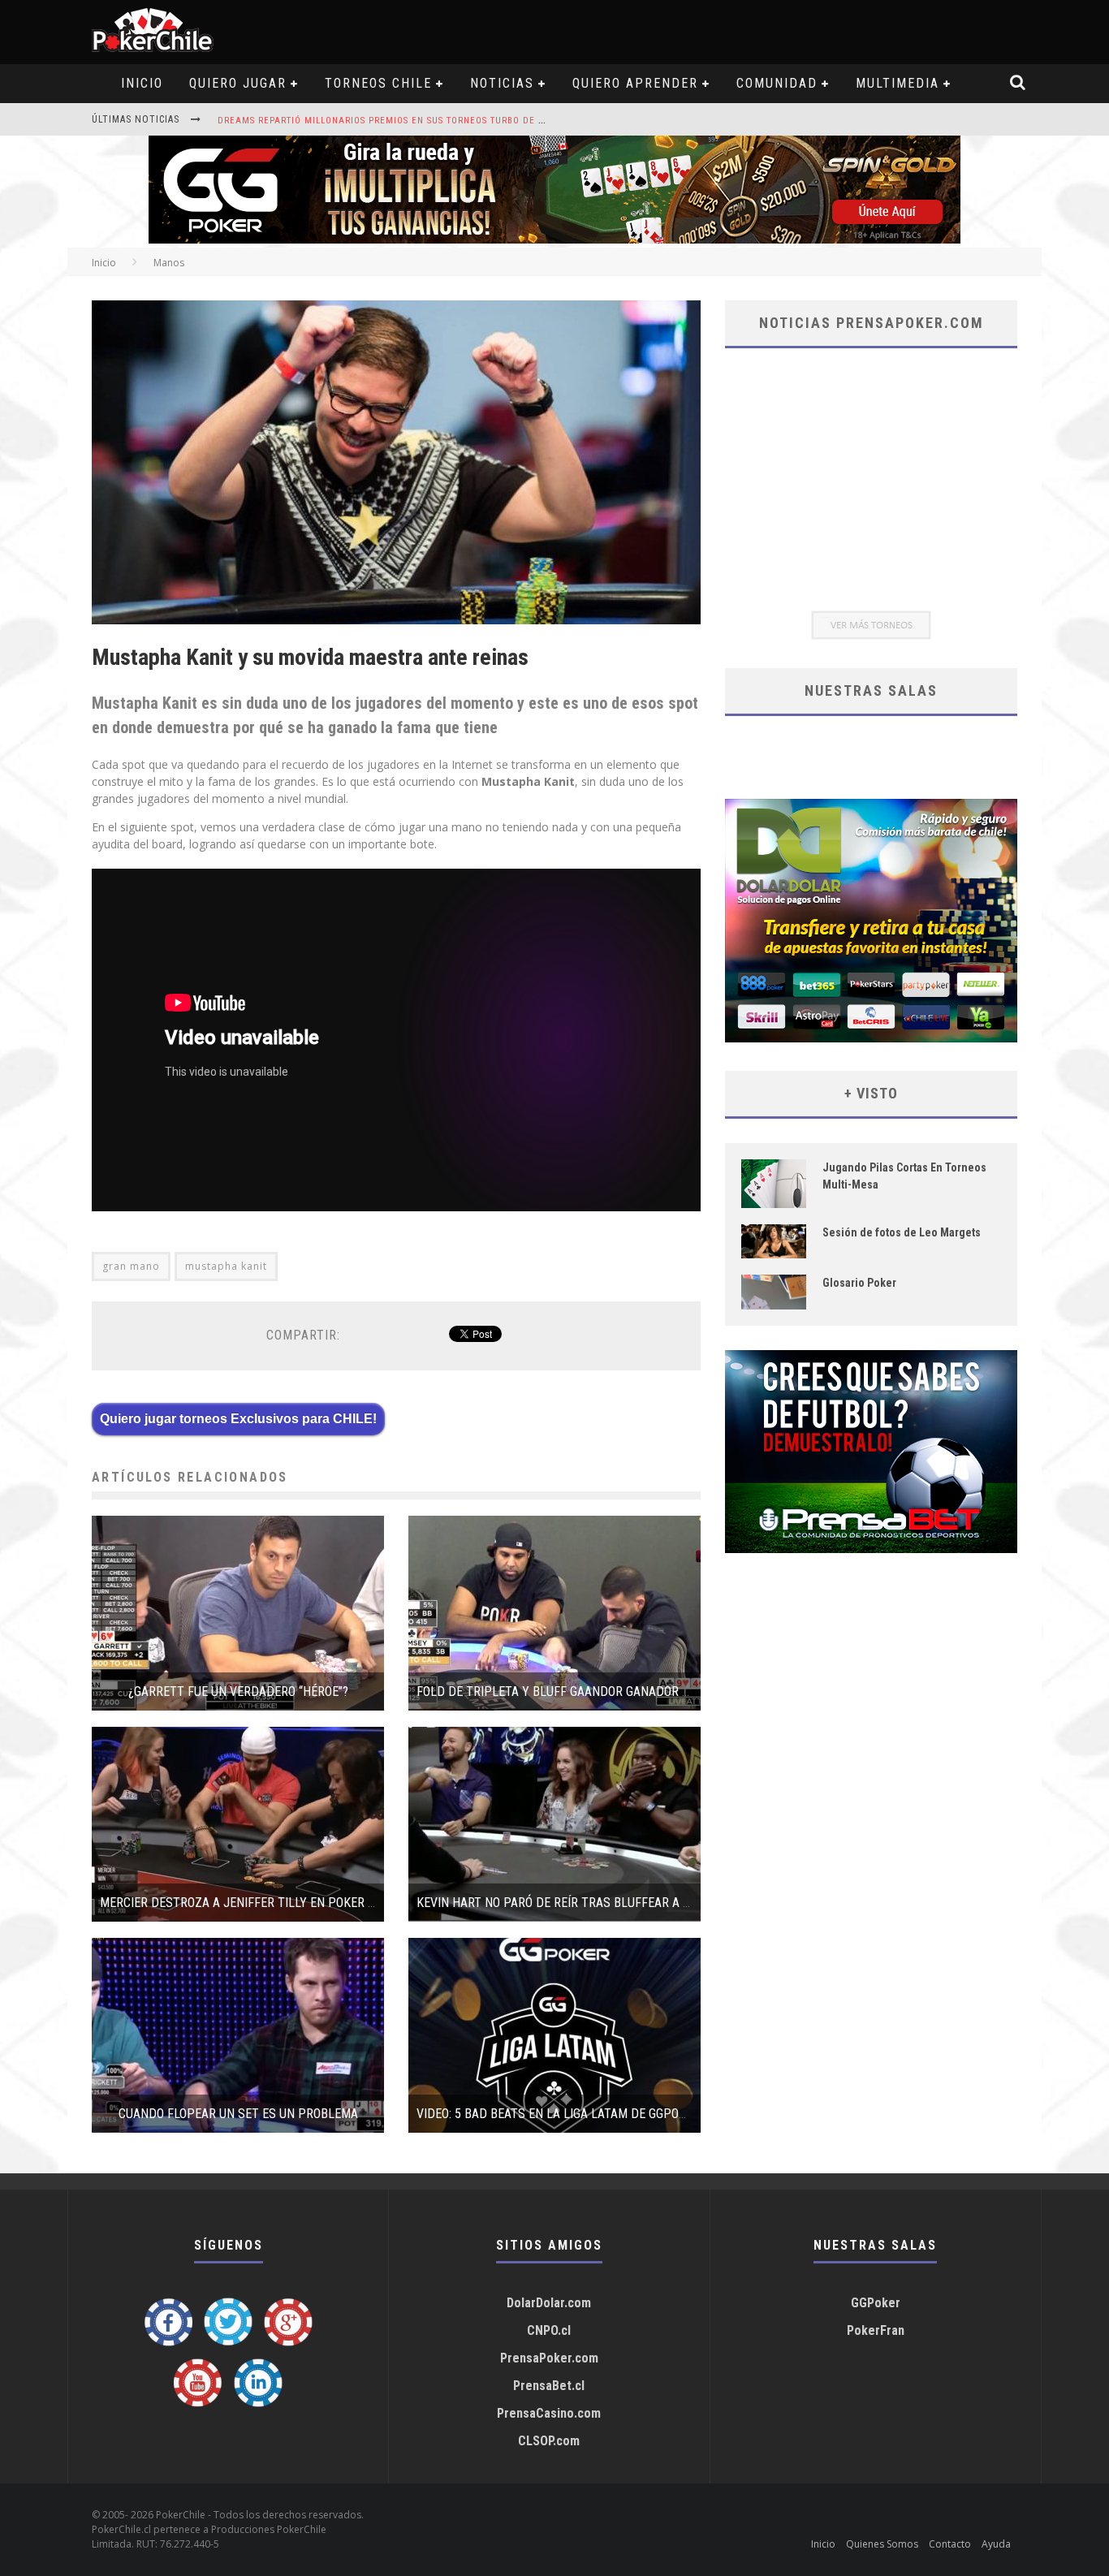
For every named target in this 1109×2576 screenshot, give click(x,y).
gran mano (131, 1266)
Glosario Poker (859, 1283)
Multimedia (898, 83)
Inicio (104, 263)
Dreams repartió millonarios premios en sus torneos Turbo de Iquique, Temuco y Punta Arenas (459, 121)
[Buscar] (1018, 84)
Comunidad (777, 83)
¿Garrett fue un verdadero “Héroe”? (238, 1691)
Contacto (950, 2544)
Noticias (502, 83)
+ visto (871, 1093)
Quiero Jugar (238, 83)
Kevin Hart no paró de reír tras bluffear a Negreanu (579, 1903)
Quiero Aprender (635, 83)
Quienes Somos (882, 2544)
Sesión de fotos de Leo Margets (902, 1232)
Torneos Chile (378, 83)
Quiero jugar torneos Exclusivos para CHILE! (238, 1419)
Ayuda (996, 2544)
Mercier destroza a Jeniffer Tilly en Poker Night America (277, 1903)
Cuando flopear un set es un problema (238, 2114)
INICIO (142, 83)
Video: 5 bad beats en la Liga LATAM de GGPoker (558, 2114)
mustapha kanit (226, 1266)
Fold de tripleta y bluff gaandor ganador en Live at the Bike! (606, 1691)
